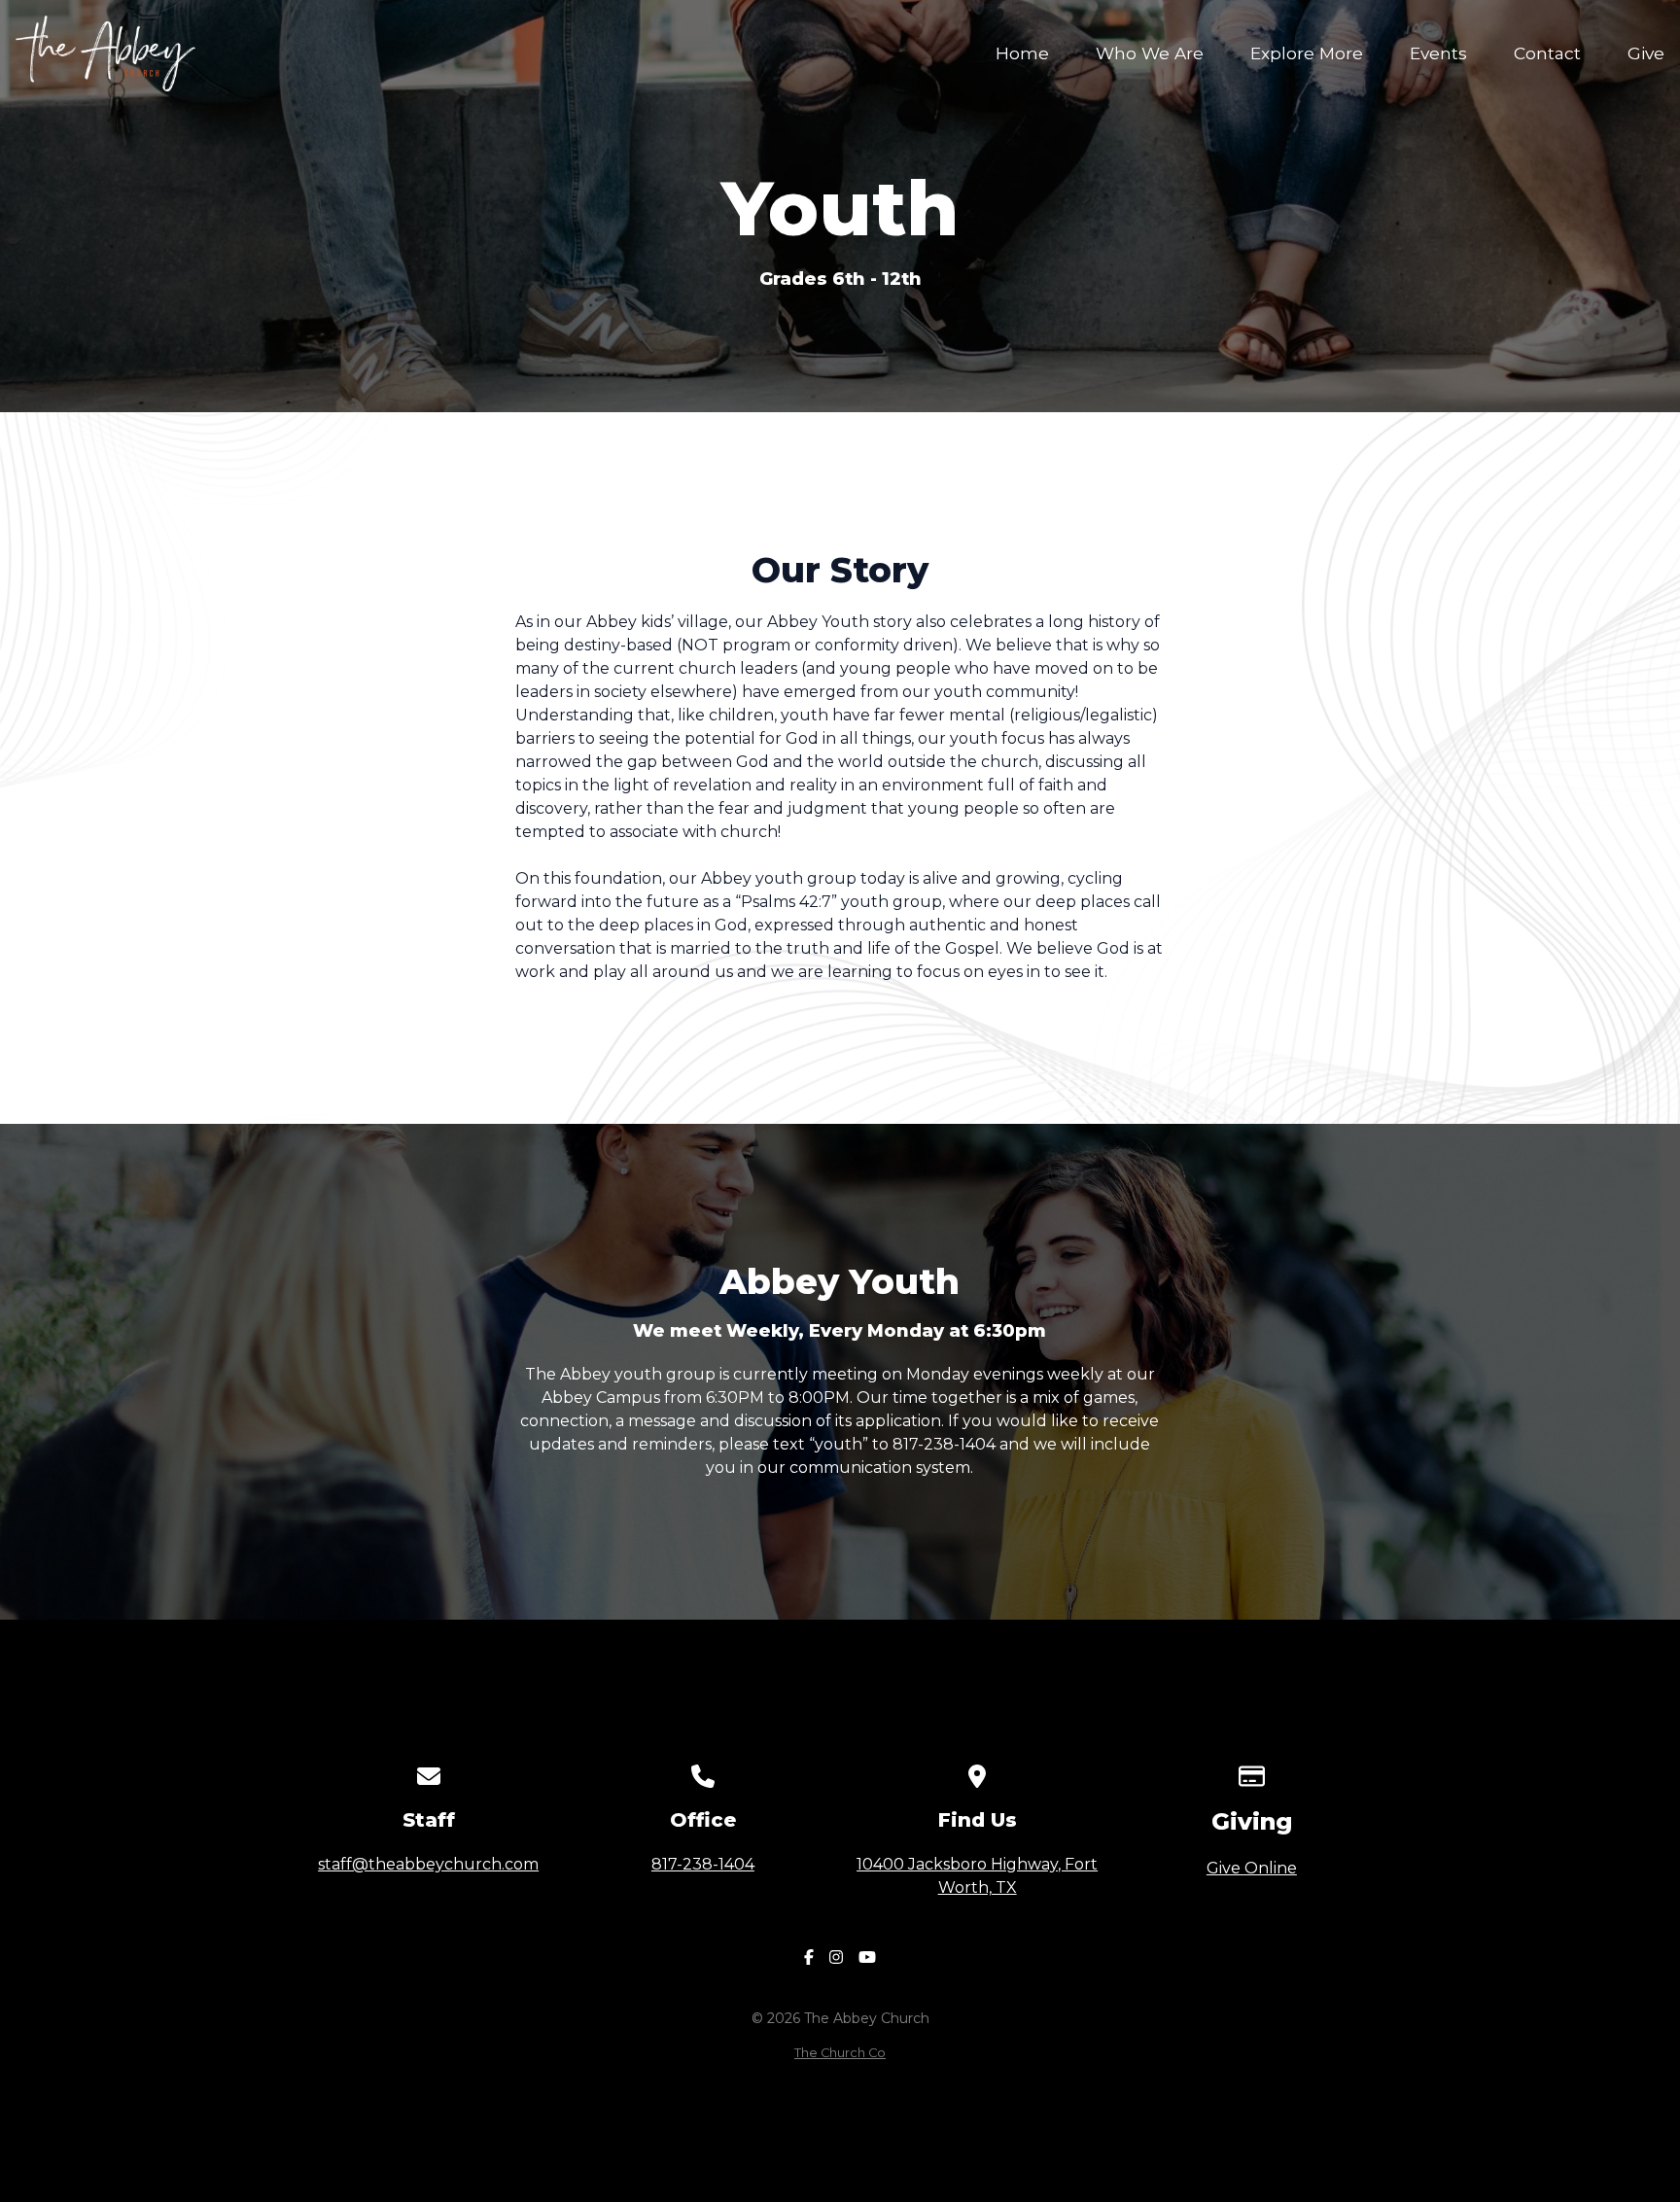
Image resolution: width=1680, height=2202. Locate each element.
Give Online (1252, 1868)
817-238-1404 (703, 1864)
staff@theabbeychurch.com (428, 1864)
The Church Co (840, 2053)
